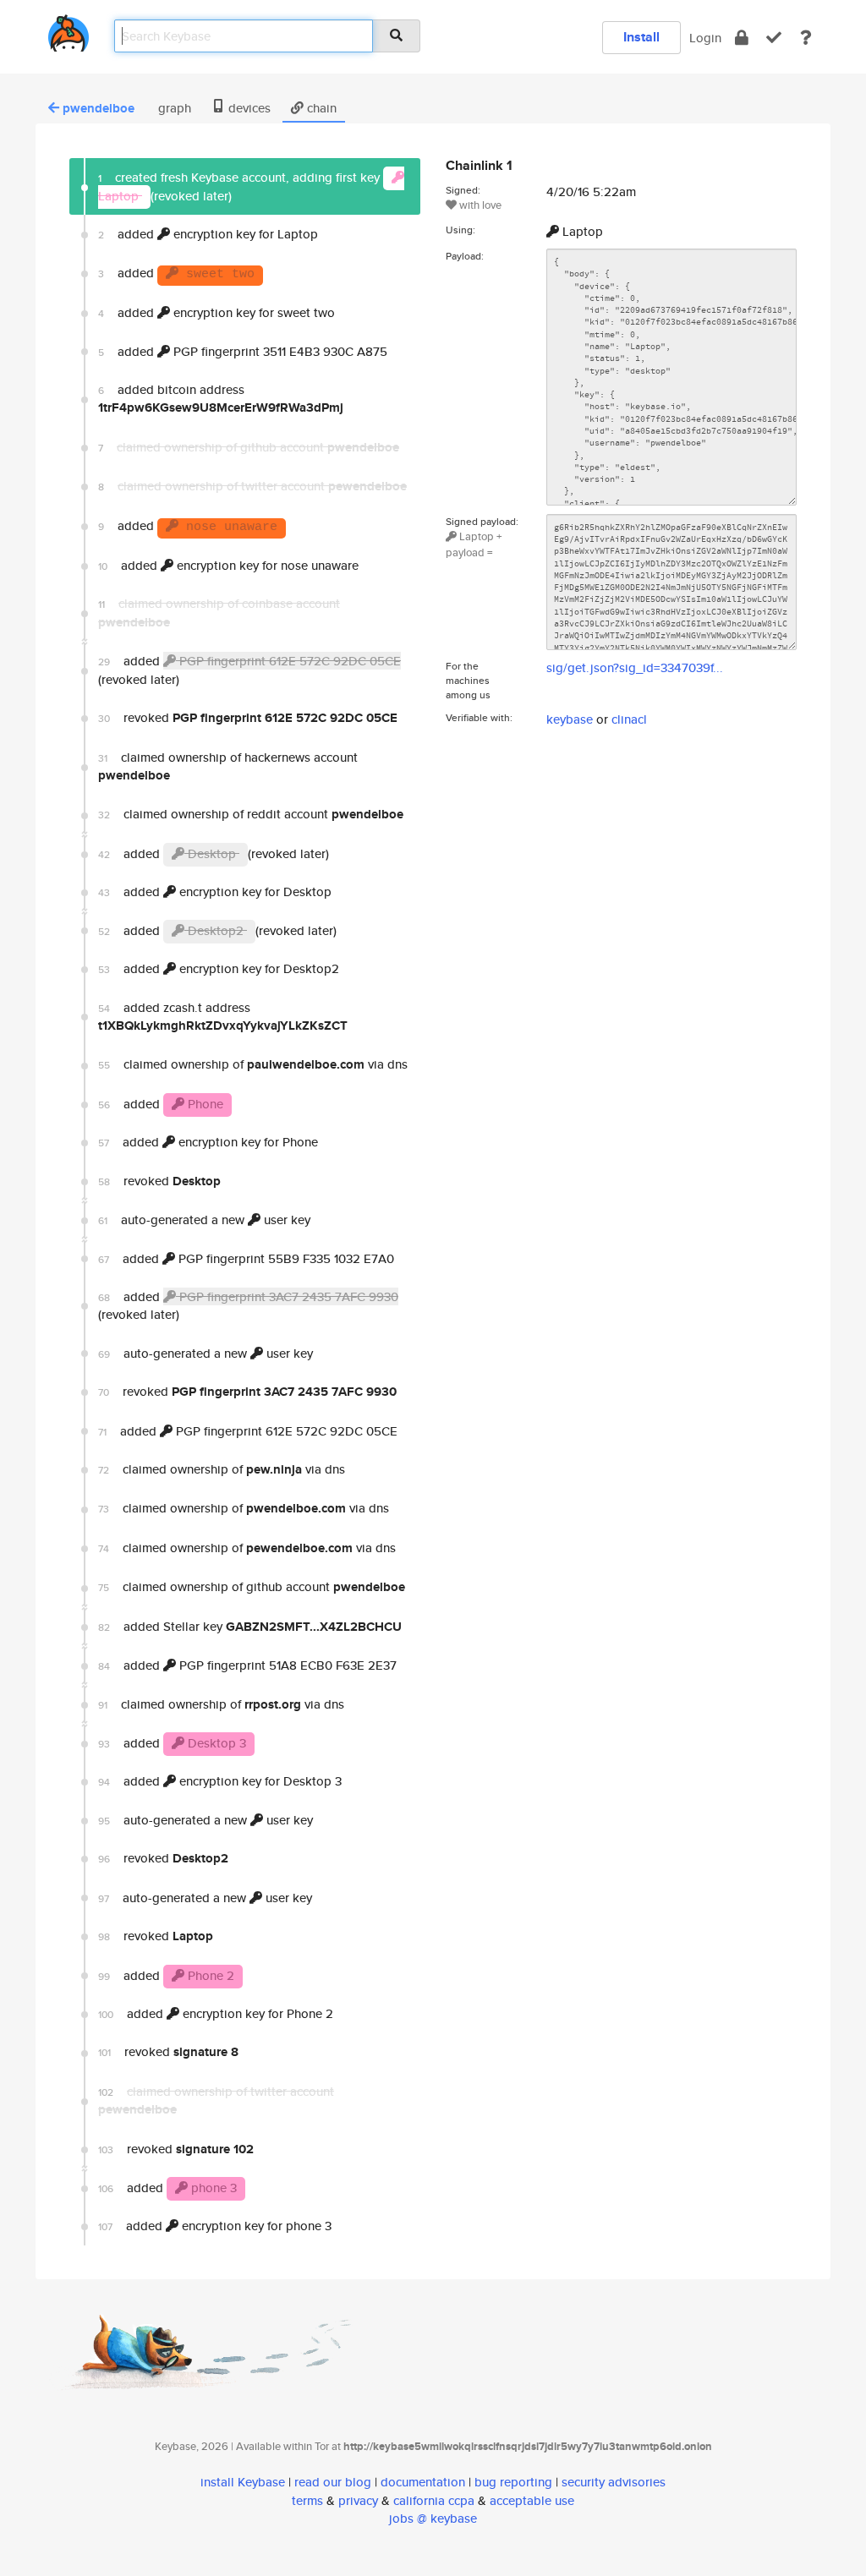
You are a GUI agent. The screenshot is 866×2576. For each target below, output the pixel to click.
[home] (69, 30)
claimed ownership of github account (252, 1587)
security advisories (614, 2482)
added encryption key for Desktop (215, 891)
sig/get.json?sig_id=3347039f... (635, 667)
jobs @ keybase (433, 2518)
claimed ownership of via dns (253, 1064)
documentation (423, 2482)
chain (320, 108)
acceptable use (532, 2500)
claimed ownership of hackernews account (228, 766)
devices (248, 108)
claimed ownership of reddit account (251, 814)
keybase (570, 719)
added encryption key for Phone (208, 1142)
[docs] (806, 38)
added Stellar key (250, 1627)
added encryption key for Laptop (208, 234)
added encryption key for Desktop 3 (220, 1781)
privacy (358, 2500)
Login (705, 38)
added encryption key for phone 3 (215, 2226)
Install (641, 37)
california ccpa (434, 2500)
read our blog (333, 2482)
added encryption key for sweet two (216, 312)
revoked (248, 718)
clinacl (629, 719)
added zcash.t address (223, 1017)
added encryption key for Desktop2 (219, 968)
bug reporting (513, 2482)
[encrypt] (742, 38)
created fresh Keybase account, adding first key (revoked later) (241, 186)
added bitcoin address (221, 399)
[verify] (774, 38)
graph (173, 108)
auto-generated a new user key (204, 1220)
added (176, 273)
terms (307, 2500)
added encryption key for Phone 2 (216, 2013)
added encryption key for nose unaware (228, 565)
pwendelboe (99, 108)
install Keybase (243, 2482)
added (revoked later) (249, 670)
